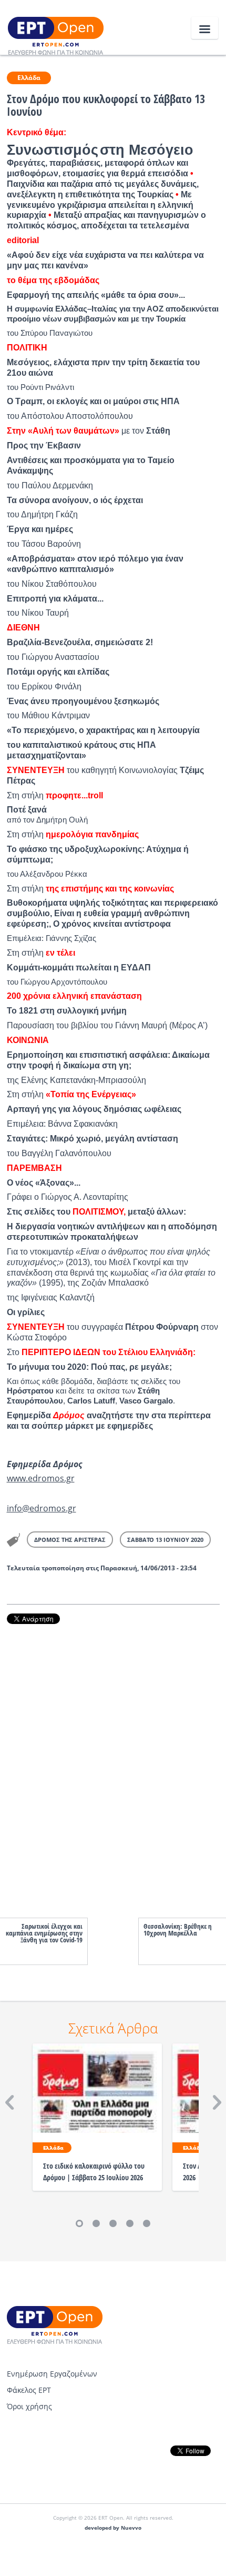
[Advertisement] (113, 1760)
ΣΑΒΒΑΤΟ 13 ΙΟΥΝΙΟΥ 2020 (165, 1540)
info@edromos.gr (42, 1508)
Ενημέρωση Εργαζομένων (52, 2374)
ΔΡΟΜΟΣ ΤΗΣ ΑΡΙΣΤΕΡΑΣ (70, 1540)
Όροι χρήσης (29, 2406)
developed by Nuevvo (113, 2528)
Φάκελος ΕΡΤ (29, 2390)
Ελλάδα (29, 78)
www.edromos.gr (41, 1478)
